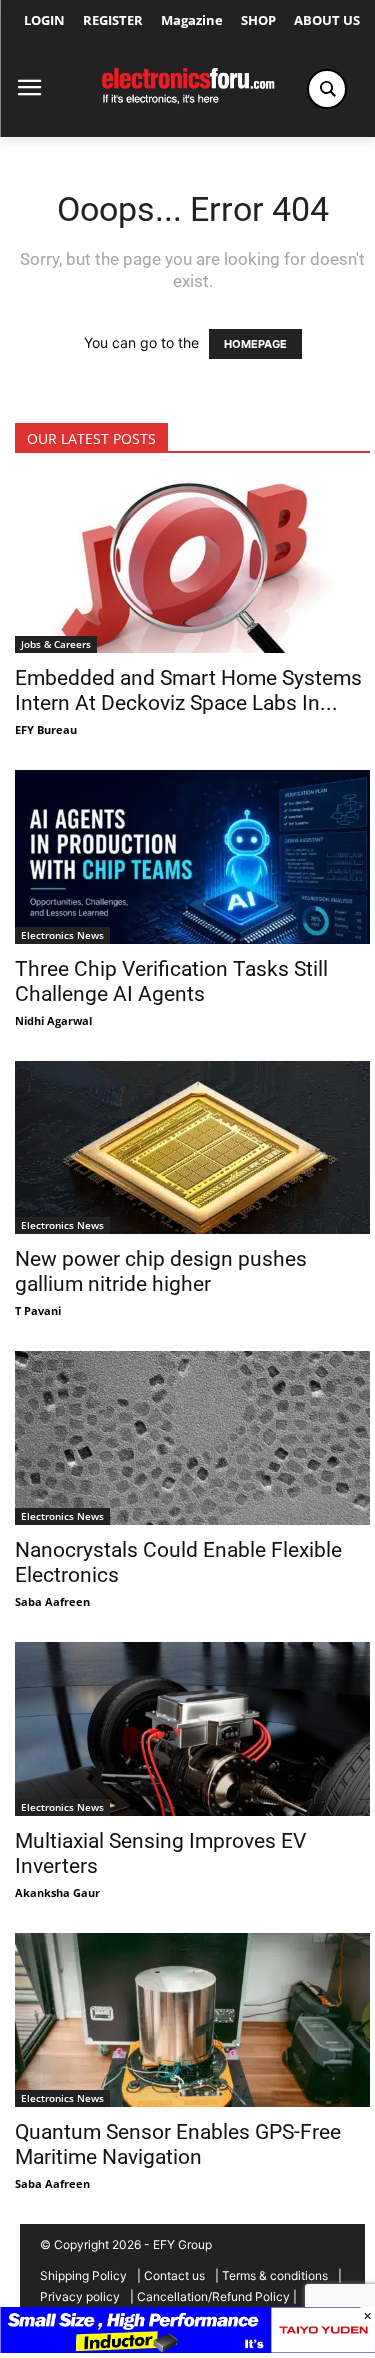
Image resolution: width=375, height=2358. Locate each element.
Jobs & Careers (56, 644)
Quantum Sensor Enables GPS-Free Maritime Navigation (178, 2144)
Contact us (174, 2275)
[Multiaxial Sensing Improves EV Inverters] (192, 1729)
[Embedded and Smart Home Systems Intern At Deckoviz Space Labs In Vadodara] (192, 566)
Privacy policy (80, 2296)
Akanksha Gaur (57, 1892)
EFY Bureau (46, 729)
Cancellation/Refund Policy (213, 2296)
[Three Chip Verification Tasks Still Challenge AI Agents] (192, 857)
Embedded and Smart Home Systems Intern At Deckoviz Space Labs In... (188, 690)
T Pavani (38, 1310)
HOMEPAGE (255, 344)
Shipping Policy (83, 2275)
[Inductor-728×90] (187, 2347)
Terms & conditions (275, 2275)
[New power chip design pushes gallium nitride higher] (192, 1148)
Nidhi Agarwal (53, 1020)
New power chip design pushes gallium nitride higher (161, 1271)
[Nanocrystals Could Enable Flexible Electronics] (192, 1438)
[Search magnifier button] (327, 89)
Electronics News (62, 935)
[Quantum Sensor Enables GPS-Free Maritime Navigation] (192, 2020)
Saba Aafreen (52, 1601)
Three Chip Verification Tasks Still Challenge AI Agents (171, 981)
